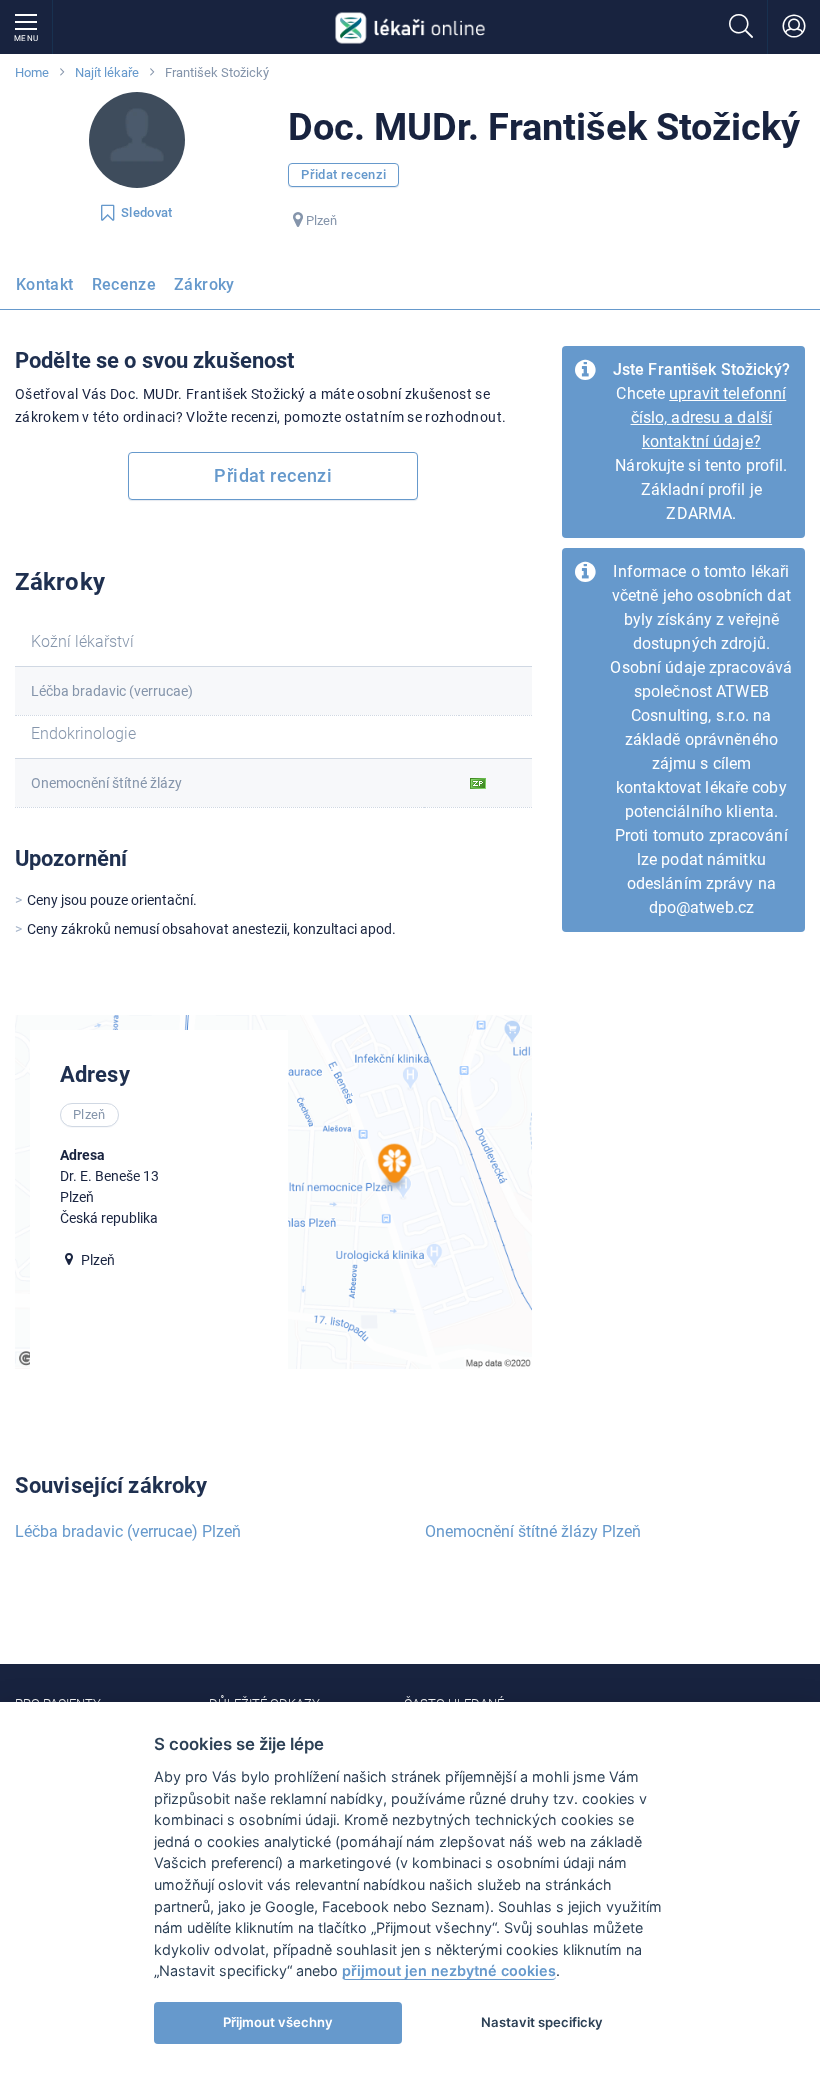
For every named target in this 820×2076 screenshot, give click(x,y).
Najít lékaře (107, 72)
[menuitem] (49, 291)
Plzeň (321, 220)
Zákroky (204, 284)
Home (32, 72)
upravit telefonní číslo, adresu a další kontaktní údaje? (709, 417)
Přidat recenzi (343, 174)
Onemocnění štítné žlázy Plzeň (533, 1531)
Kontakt (45, 284)
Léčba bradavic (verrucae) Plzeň (128, 1531)
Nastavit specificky (542, 2022)
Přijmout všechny (278, 2022)
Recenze (124, 284)
